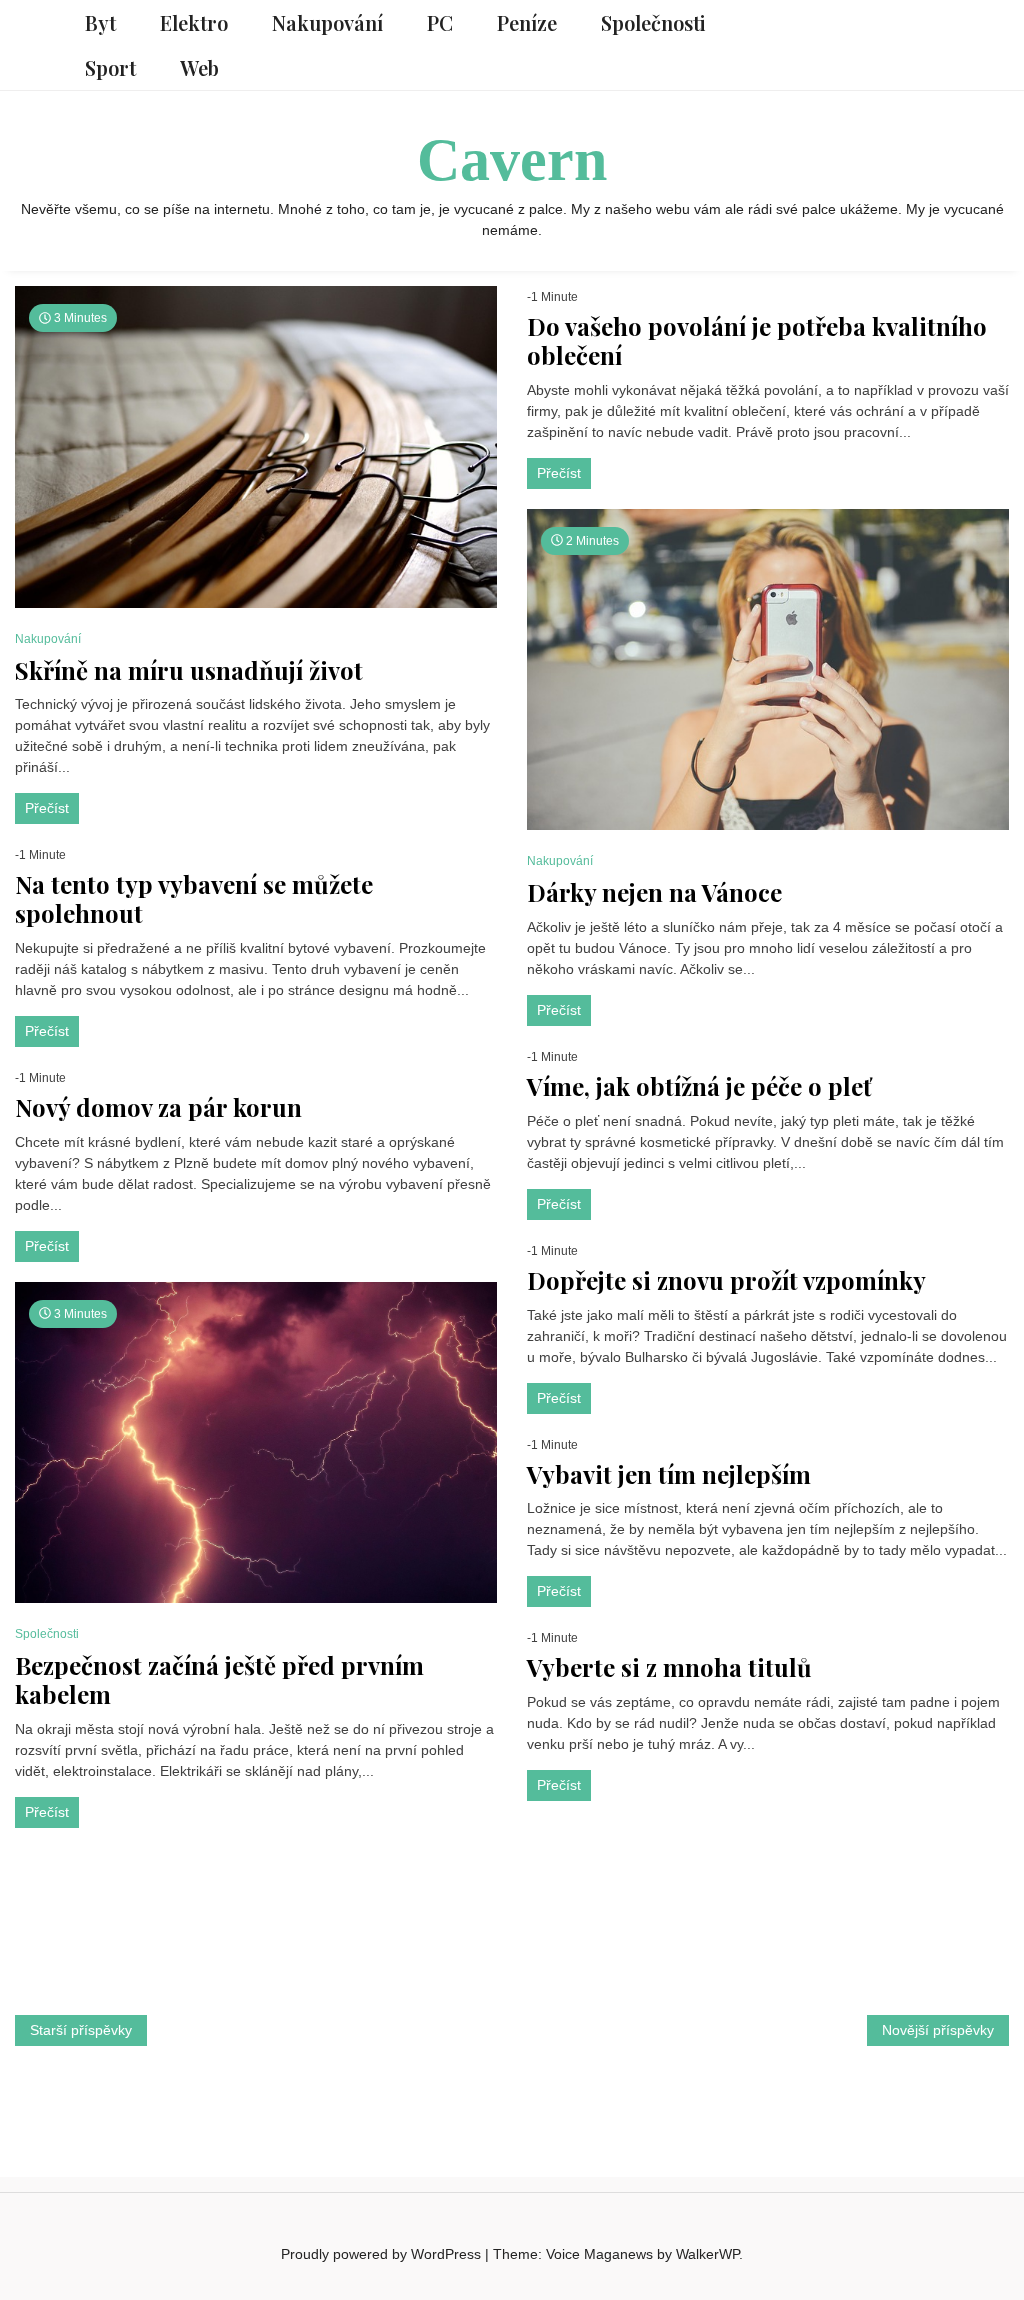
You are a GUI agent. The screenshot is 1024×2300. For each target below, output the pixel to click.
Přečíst (47, 808)
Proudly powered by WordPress (383, 2254)
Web (199, 67)
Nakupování (327, 22)
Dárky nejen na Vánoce (654, 892)
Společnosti (653, 22)
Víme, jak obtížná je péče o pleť (699, 1086)
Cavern (512, 160)
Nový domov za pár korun (158, 1107)
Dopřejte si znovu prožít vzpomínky (726, 1280)
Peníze (527, 22)
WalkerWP (707, 2254)
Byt (100, 22)
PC (440, 22)
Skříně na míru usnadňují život (189, 670)
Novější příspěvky (938, 2030)
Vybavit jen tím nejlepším (669, 1474)
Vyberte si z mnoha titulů (669, 1667)
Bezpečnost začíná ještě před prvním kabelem (219, 1680)
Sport (110, 67)
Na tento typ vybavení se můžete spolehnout (194, 899)
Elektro (194, 22)
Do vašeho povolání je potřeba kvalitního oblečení (757, 341)
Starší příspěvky (81, 2030)
